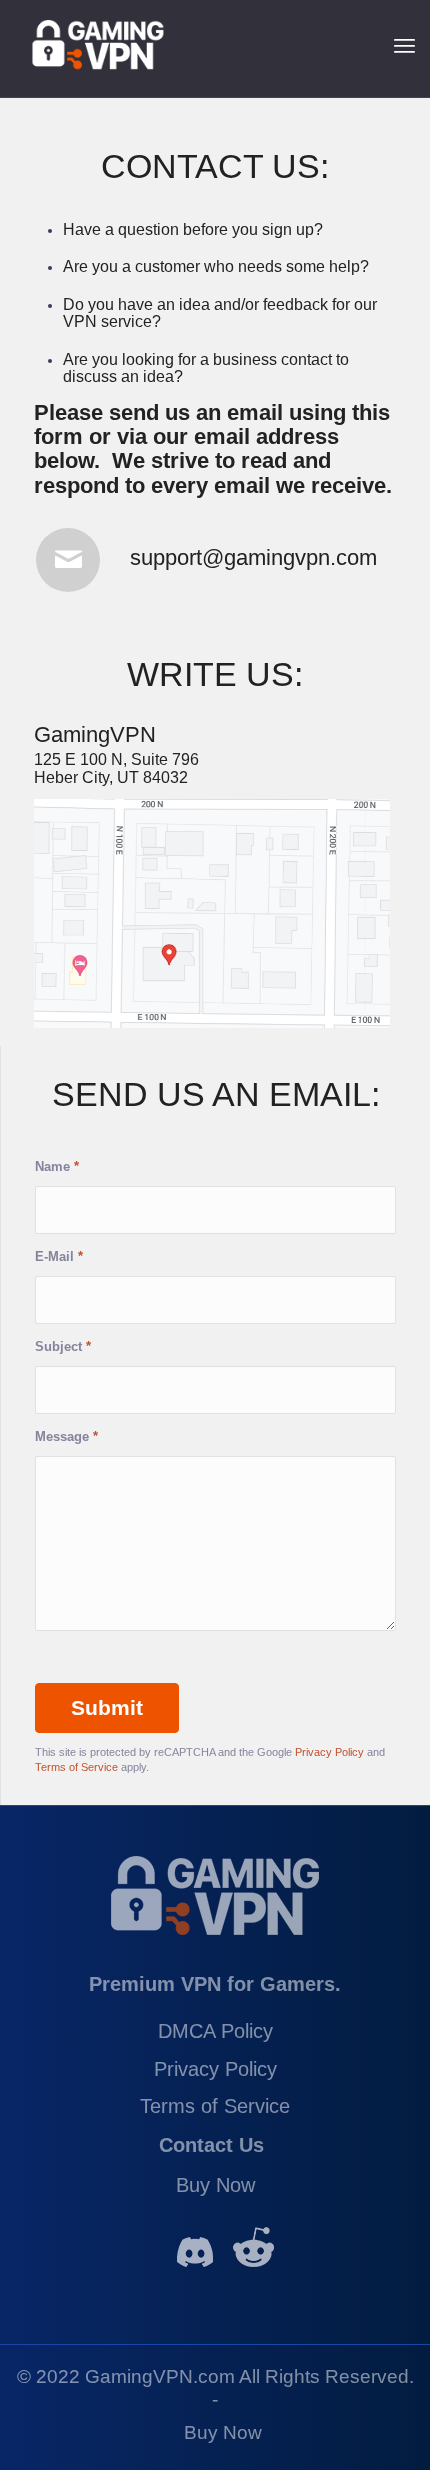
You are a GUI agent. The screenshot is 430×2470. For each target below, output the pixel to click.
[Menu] (404, 45)
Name (57, 1166)
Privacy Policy (329, 1752)
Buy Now (215, 2185)
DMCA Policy (215, 2031)
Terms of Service (76, 1767)
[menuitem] (223, 2428)
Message (66, 1436)
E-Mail (59, 1256)
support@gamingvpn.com (253, 558)
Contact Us (211, 2145)
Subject (63, 1346)
